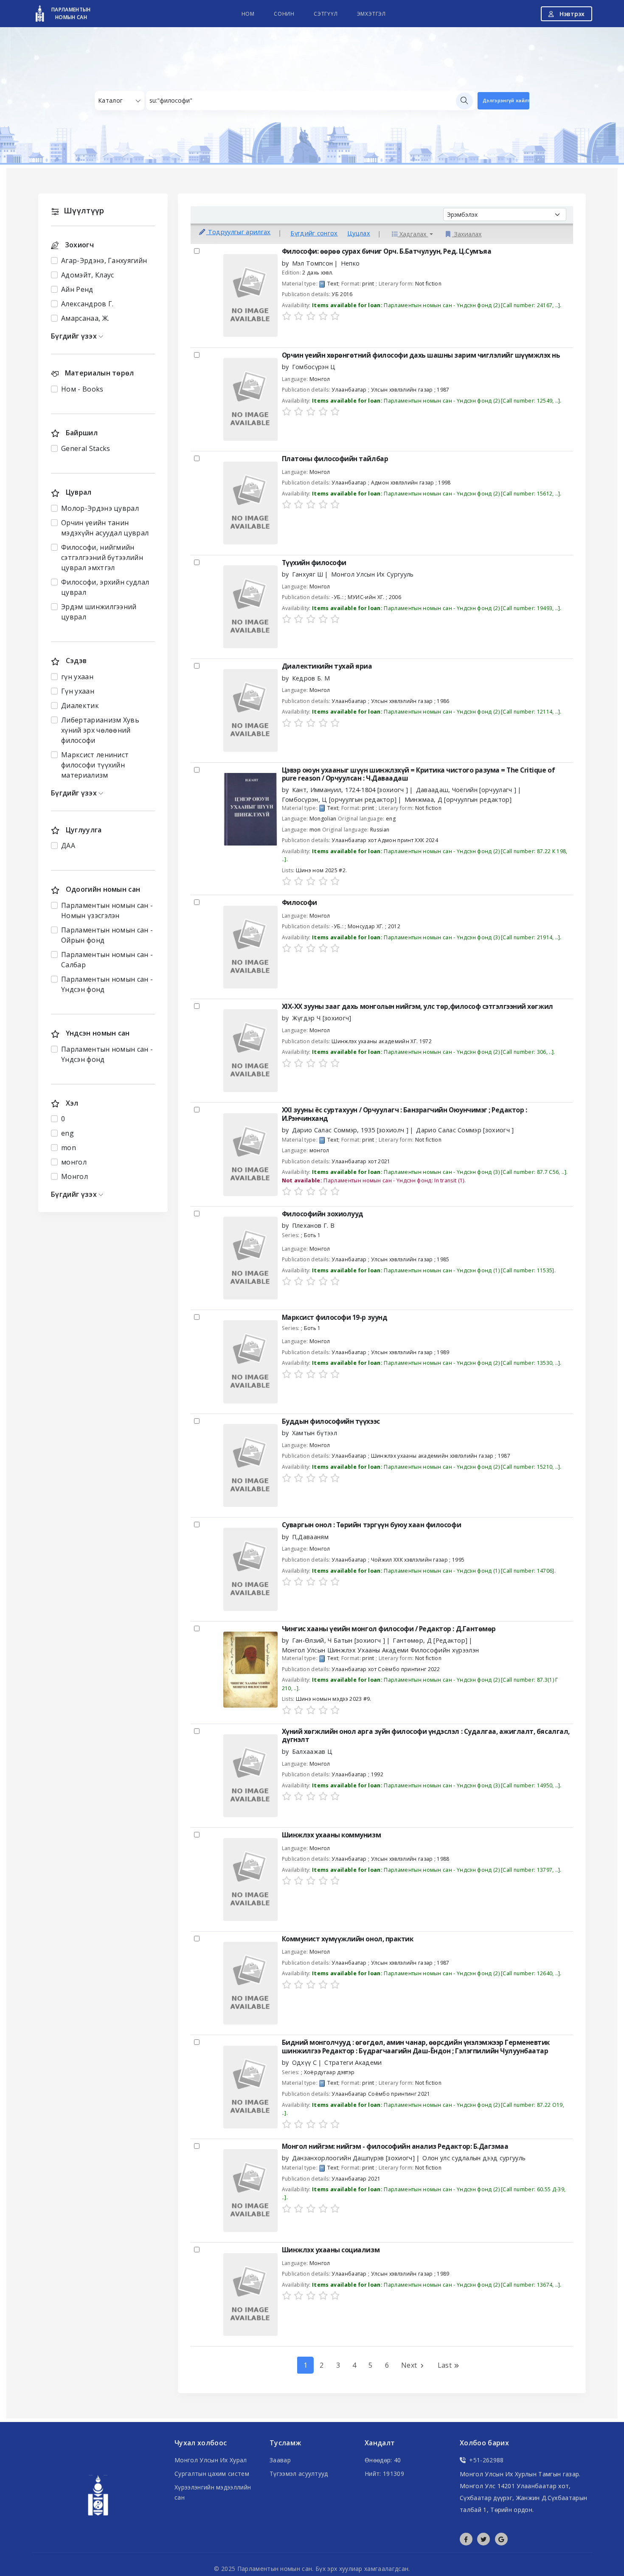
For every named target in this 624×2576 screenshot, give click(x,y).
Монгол (74, 1176)
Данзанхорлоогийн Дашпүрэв (353, 2158)
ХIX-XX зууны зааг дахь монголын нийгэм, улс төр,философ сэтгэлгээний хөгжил (417, 1007)
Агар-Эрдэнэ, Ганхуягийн (104, 260)
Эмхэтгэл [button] (371, 14)
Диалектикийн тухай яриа (327, 666)
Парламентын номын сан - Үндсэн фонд (107, 984)
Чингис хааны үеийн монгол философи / (389, 1629)
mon (69, 1148)
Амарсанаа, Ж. (85, 318)
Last (446, 2365)
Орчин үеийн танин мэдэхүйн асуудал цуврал (105, 528)
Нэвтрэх (571, 14)
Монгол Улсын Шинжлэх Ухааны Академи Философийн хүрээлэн (381, 1650)
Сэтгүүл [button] (326, 14)
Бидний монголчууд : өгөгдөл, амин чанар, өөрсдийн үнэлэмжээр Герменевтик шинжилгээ (416, 2047)
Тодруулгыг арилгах (239, 232)
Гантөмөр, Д (430, 1640)
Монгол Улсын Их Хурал (211, 2460)
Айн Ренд (77, 289)
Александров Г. (87, 304)
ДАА (68, 846)
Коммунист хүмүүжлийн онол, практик (348, 1939)
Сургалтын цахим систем (212, 2474)
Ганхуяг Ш (308, 574)
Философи (299, 903)
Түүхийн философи (314, 563)
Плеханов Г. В (313, 1225)
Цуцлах (359, 234)
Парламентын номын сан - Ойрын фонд (107, 935)
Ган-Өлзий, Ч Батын (339, 1640)
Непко (350, 263)
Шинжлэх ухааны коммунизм (331, 1835)
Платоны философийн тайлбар (335, 459)
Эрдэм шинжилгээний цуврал (99, 612)
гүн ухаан (77, 677)
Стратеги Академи (353, 2062)
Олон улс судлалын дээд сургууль (474, 2158)
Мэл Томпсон (313, 263)
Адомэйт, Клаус (87, 275)
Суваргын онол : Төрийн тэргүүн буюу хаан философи (371, 1525)
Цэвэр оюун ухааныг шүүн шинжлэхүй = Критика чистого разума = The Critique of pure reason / (419, 774)
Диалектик (80, 706)
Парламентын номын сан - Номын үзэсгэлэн (107, 910)
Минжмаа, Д (458, 799)
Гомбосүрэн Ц (314, 367)
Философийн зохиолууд (323, 1214)
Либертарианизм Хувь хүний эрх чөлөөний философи (100, 730)
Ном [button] (248, 14)
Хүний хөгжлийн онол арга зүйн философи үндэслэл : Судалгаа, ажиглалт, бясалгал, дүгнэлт (426, 1736)
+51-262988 (486, 2460)
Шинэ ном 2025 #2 (321, 870)
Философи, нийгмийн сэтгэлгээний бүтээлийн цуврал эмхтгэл (102, 557)
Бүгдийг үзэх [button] (75, 336)
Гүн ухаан (78, 691)
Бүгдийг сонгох (314, 234)
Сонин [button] (284, 14)
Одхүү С (304, 2062)
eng (67, 1133)
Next (410, 2365)
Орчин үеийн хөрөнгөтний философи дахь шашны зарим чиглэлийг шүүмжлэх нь (421, 355)
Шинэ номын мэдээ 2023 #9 (333, 1699)
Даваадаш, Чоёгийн (466, 790)
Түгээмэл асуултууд (299, 2474)
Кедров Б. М (311, 678)
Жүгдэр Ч (322, 1018)
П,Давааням (310, 1537)
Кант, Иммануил (350, 790)
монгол (74, 1162)
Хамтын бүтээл (315, 1433)
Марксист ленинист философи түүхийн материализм (95, 765)
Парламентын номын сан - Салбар (107, 960)
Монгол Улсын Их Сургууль (372, 574)
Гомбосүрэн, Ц (339, 799)
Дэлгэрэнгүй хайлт (506, 100)
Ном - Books (82, 389)
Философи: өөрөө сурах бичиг (387, 251)
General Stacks (86, 448)
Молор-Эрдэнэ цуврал (100, 508)
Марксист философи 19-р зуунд (335, 1317)
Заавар (280, 2460)
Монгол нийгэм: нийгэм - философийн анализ (395, 2146)
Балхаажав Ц (312, 1751)
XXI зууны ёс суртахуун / (405, 1114)
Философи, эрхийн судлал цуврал (105, 587)
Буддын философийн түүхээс (331, 1421)
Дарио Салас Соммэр (350, 1130)
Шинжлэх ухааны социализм (331, 2250)
